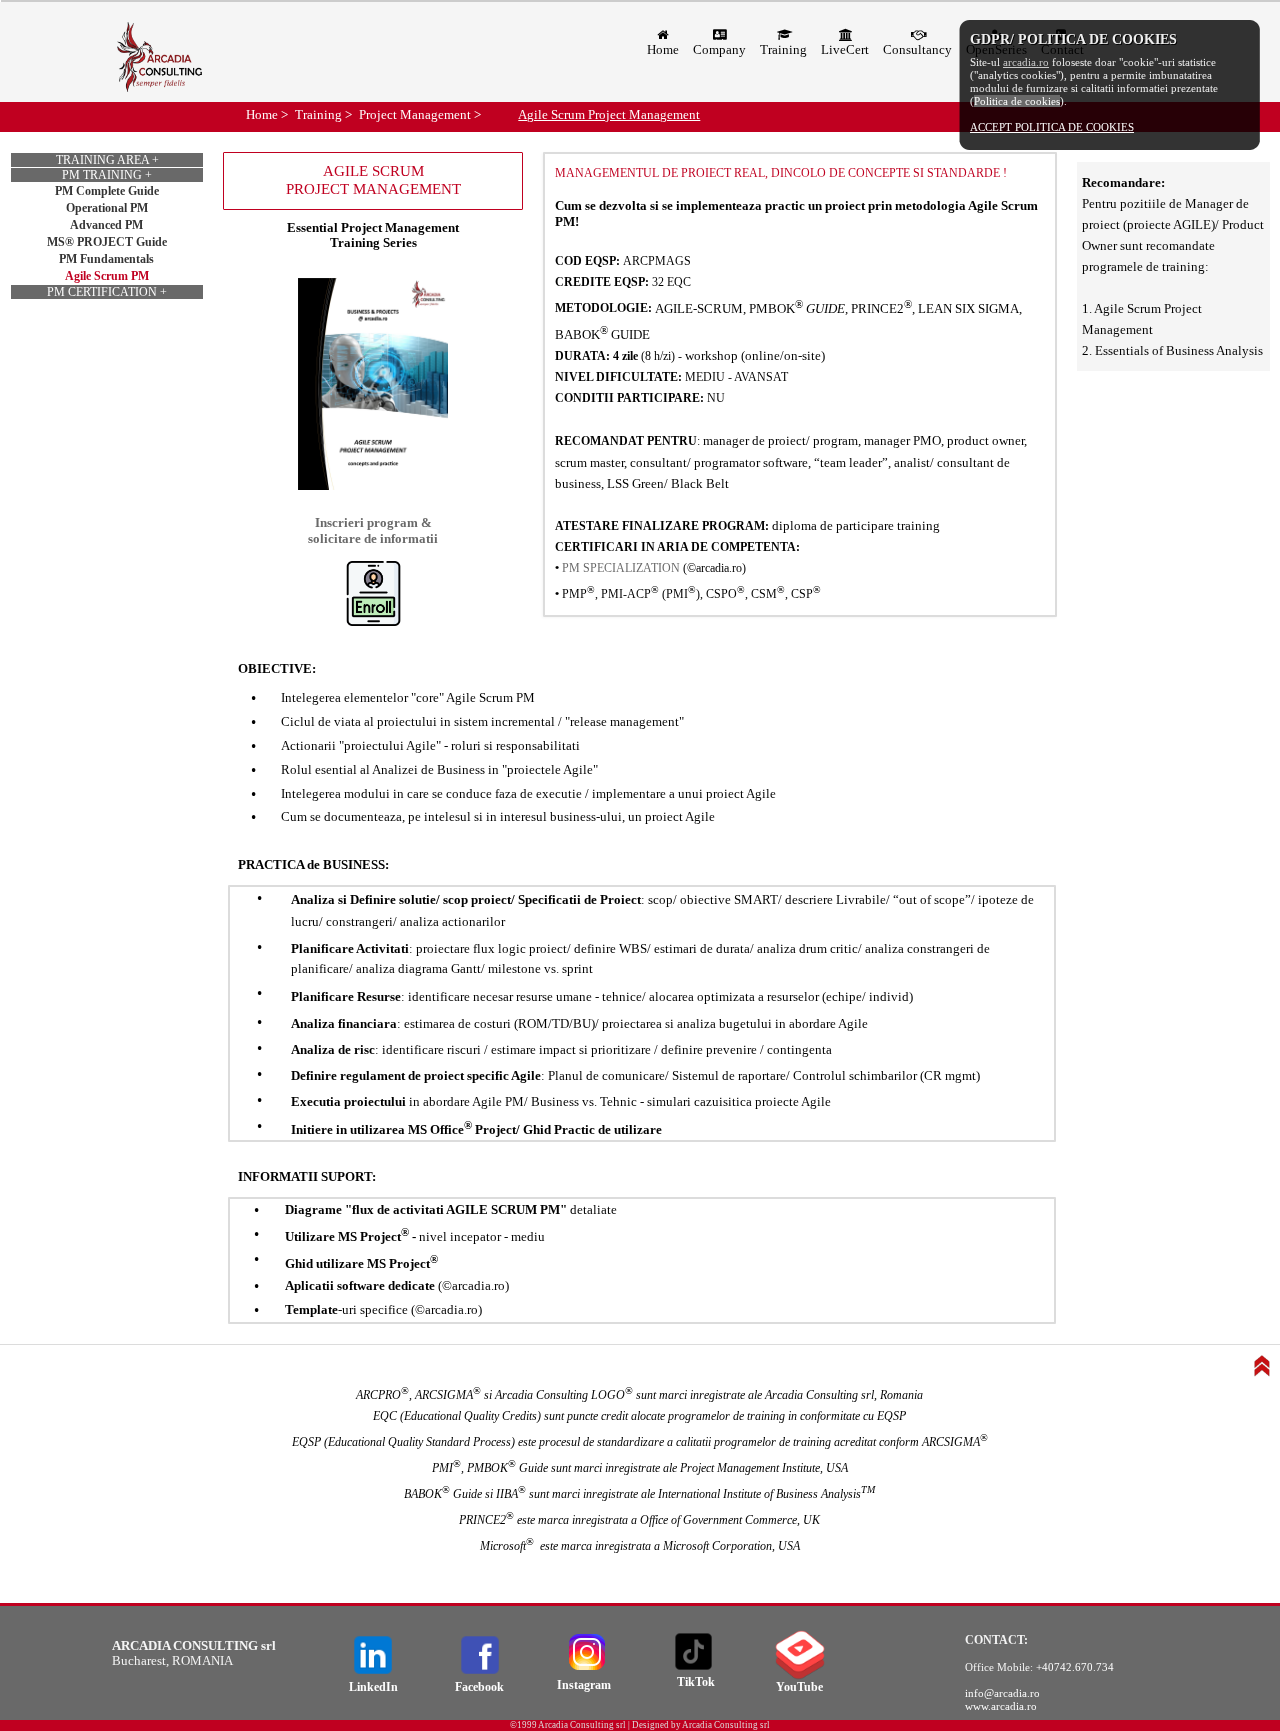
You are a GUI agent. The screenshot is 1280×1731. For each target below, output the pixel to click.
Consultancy (917, 49)
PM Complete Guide (107, 191)
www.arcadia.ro (1001, 1706)
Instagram (584, 1685)
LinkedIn (373, 1687)
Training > (323, 114)
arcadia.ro (1026, 62)
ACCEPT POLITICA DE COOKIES (1052, 127)
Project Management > (420, 114)
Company (719, 49)
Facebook (479, 1687)
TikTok (696, 1682)
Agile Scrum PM (107, 276)
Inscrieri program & (373, 522)
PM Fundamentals (106, 259)
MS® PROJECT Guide (107, 242)
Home (663, 49)
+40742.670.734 (1075, 1667)
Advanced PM (106, 225)
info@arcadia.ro (1002, 1693)
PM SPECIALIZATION (621, 568)
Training (783, 49)
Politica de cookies (1017, 101)
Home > (267, 114)
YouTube (799, 1687)
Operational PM (107, 208)
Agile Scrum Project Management (609, 114)
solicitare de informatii (373, 538)
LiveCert (845, 49)
